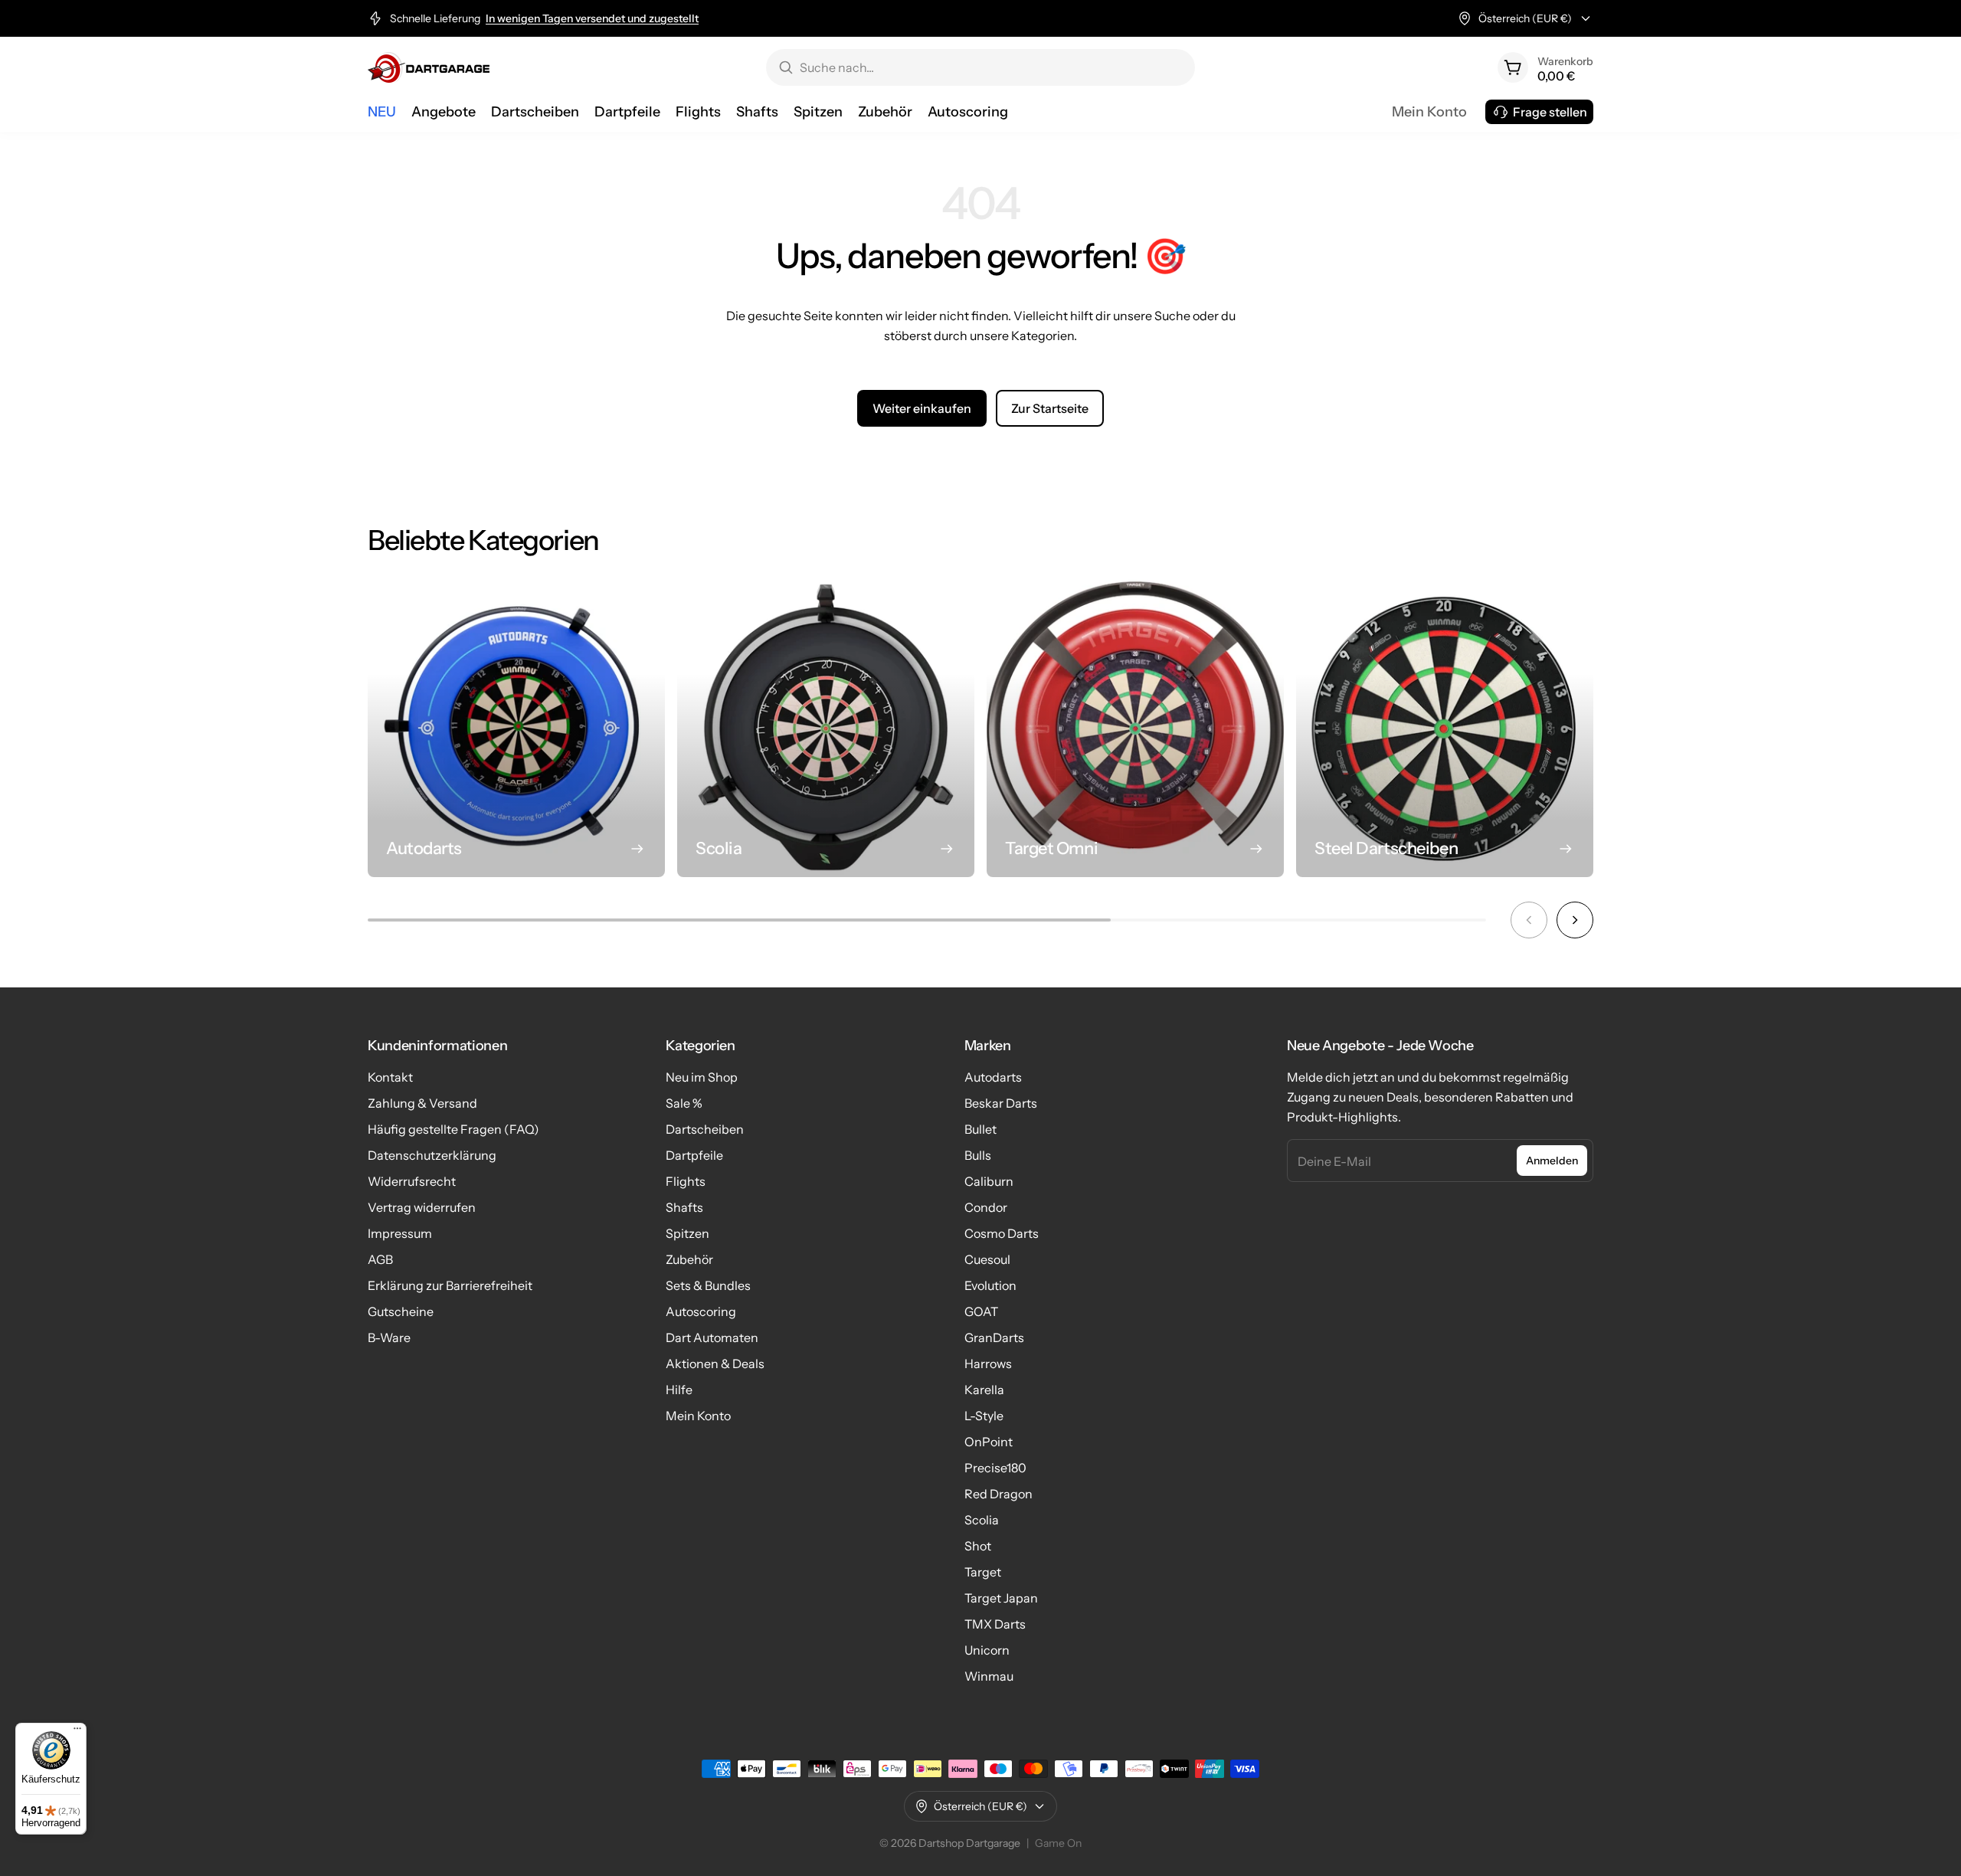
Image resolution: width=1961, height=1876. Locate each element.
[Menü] (77, 1732)
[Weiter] (1575, 920)
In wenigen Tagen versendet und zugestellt (592, 18)
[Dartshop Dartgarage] (429, 67)
